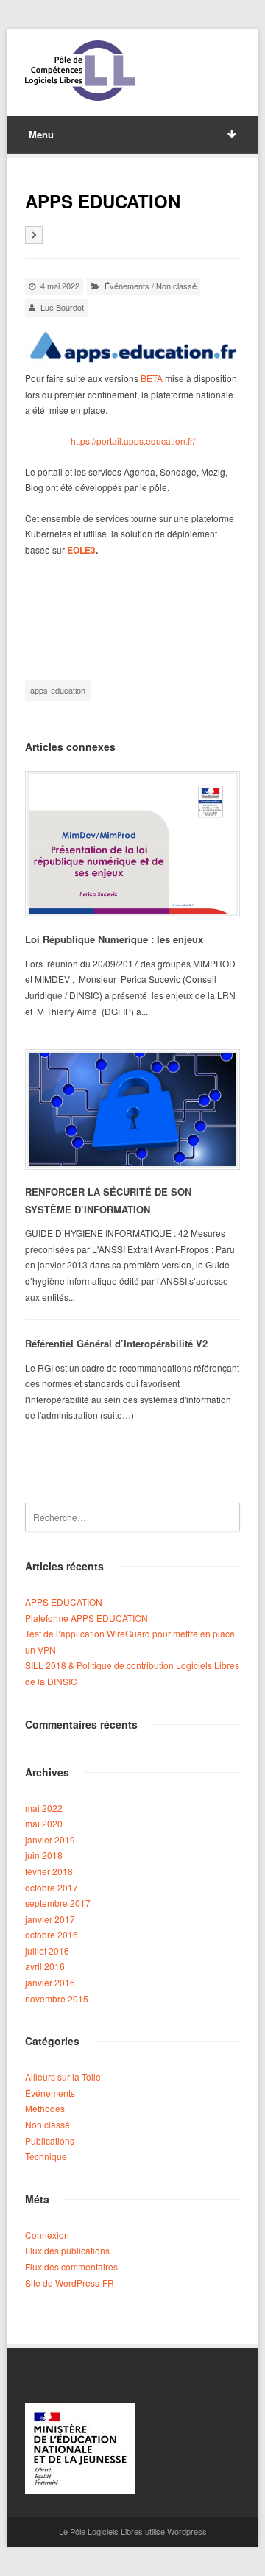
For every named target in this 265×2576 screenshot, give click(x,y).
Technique (46, 2156)
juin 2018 (44, 1855)
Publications (50, 2141)
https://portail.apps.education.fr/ (133, 441)
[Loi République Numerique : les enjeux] (132, 844)
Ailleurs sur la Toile (63, 2076)
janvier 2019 (50, 1839)
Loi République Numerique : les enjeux (114, 939)
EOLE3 (80, 550)
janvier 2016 (50, 1982)
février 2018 (49, 1871)
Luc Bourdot (62, 307)
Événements (127, 286)
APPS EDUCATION (64, 1602)
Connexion (47, 2235)
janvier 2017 (50, 1919)
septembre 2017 (58, 1903)
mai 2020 (44, 1823)
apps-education (58, 690)
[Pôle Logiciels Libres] (80, 71)
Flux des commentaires (71, 2266)
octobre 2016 (52, 1934)
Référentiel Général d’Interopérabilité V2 (116, 1343)
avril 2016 (45, 1966)
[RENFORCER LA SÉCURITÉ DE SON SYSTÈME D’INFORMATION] (132, 1109)
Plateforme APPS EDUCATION (86, 1618)
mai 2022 (44, 1808)
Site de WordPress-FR (70, 2283)
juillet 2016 (47, 1951)
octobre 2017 (52, 1887)
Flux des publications (67, 2250)
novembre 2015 (57, 1998)
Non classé (176, 286)
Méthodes (45, 2108)
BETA (152, 378)
